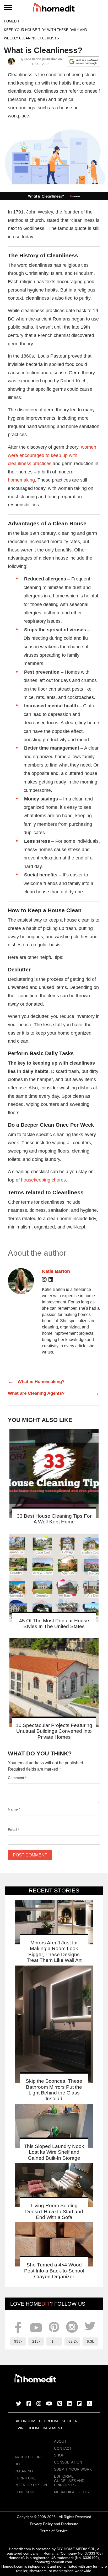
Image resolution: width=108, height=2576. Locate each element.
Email (14, 1830)
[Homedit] (54, 8)
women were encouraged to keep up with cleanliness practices (52, 455)
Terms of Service (54, 2531)
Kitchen (70, 2421)
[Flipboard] (79, 2404)
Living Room (27, 2428)
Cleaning (24, 2471)
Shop (59, 2455)
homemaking (21, 480)
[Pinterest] (60, 2404)
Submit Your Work (73, 2469)
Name (14, 1809)
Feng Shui (24, 2492)
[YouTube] (49, 2404)
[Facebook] (29, 2404)
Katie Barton (32, 59)
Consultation (68, 2462)
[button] (54, 162)
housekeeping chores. (44, 1180)
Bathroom (25, 2421)
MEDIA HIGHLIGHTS (71, 2492)
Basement (53, 2428)
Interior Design (31, 2485)
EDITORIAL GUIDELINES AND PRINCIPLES (69, 2481)
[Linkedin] (51, 1280)
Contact (63, 2448)
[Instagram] (44, 1280)
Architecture (29, 2457)
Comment (17, 1778)
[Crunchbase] (89, 2404)
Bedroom (48, 2421)
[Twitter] (19, 2404)
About (60, 2441)
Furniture (25, 2478)
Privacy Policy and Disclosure (54, 2524)
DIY (17, 2464)
